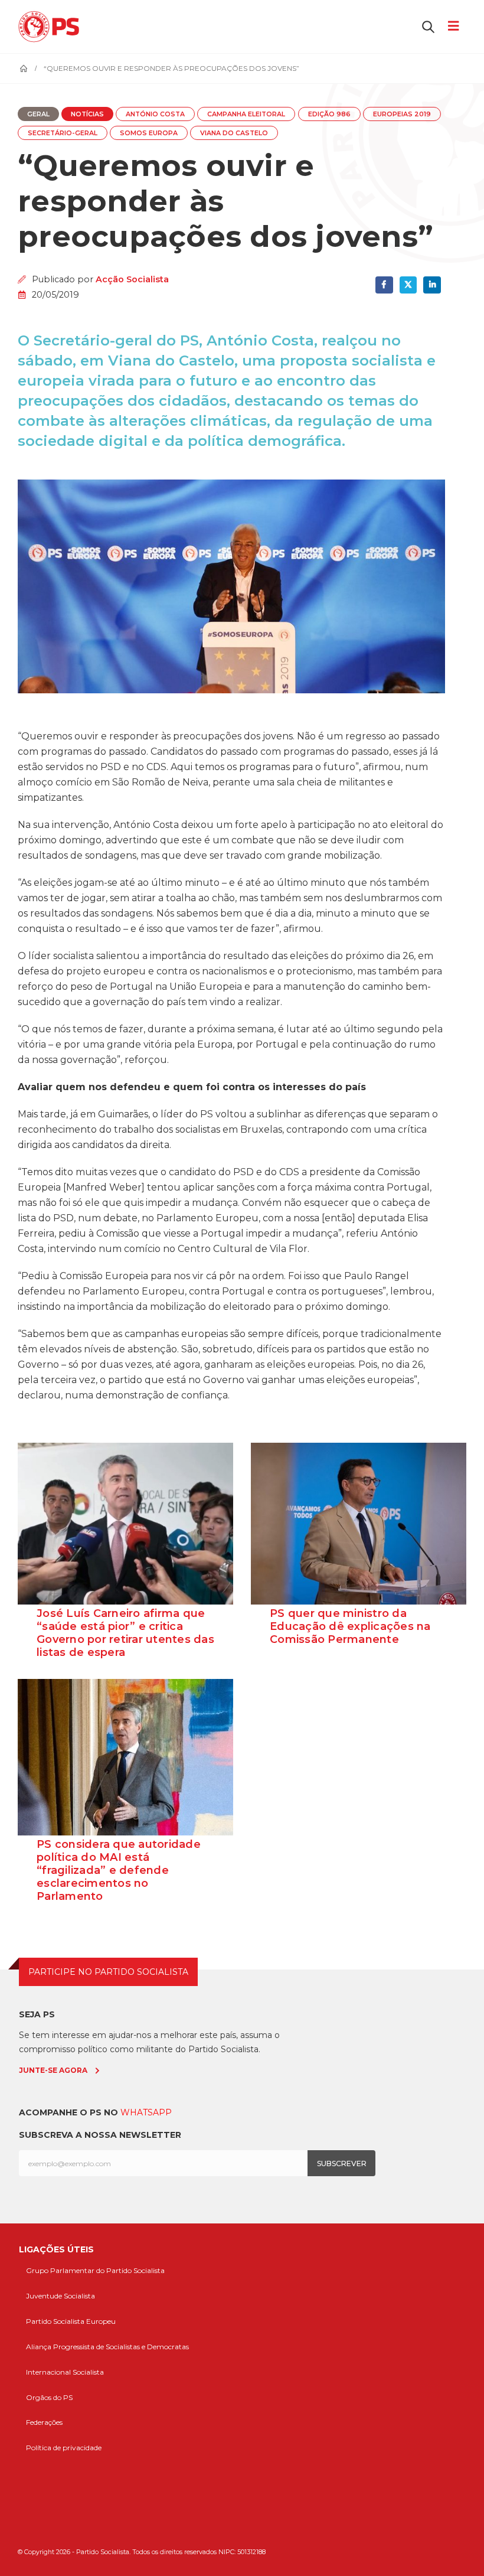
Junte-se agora (53, 2070)
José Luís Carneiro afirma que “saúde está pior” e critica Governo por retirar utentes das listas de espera (125, 1633)
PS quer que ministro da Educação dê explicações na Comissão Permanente (350, 1626)
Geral (38, 114)
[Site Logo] (52, 27)
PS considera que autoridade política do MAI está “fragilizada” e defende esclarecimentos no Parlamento (119, 1870)
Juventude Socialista (60, 2296)
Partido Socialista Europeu (71, 2321)
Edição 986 (329, 114)
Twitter (408, 285)
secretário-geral (63, 133)
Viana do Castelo (234, 133)
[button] (428, 27)
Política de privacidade (64, 2448)
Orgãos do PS (49, 2397)
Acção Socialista (132, 279)
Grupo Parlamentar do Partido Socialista (95, 2270)
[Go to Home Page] (24, 69)
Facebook (384, 285)
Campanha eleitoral (246, 114)
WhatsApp (146, 2112)
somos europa (149, 133)
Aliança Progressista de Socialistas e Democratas (107, 2347)
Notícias (87, 114)
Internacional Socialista (65, 2372)
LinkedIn (432, 285)
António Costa (155, 114)
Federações (44, 2422)
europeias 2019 (402, 114)
